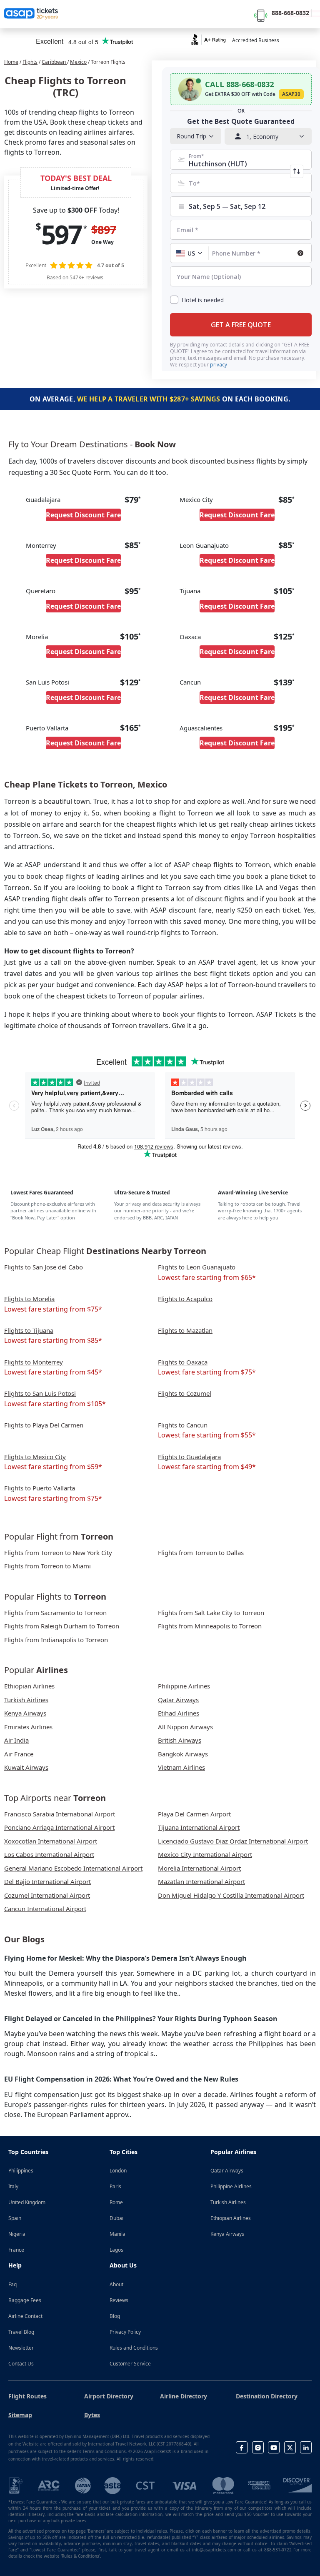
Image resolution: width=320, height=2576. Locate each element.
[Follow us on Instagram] (258, 2447)
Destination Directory (267, 2396)
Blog (115, 2316)
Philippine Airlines (231, 2186)
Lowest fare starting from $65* (207, 1277)
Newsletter (21, 2348)
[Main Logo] (31, 14)
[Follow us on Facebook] (242, 2447)
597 (61, 234)
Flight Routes (27, 2396)
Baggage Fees (25, 2300)
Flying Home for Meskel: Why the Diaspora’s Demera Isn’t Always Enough (125, 1958)
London (118, 2171)
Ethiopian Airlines (231, 2218)
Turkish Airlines (228, 2202)
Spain (15, 2218)
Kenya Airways (227, 2234)
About (116, 2284)
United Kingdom (27, 2202)
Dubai (116, 2218)
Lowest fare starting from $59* (53, 1467)
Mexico (78, 62)
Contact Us (21, 2364)
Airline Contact (25, 2316)
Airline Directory (184, 2396)
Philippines (21, 2171)
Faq (12, 2284)
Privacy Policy (125, 2332)
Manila (117, 2234)
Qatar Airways (227, 2171)
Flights (30, 62)
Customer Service (130, 2364)
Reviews (119, 2300)
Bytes (92, 2415)
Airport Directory (109, 2396)
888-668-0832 (290, 13)
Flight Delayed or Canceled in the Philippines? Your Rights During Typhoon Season (141, 2019)
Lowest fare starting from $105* (55, 1404)
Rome (116, 2202)
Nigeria (17, 2234)
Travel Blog (21, 2332)
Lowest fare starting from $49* (207, 1467)
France (16, 2250)
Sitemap (20, 2415)
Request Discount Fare (83, 515)
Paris (115, 2186)
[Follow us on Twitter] (290, 2447)
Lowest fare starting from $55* (207, 1435)
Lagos (116, 2250)
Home (11, 62)
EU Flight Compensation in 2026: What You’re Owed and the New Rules (121, 2079)
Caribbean (54, 62)
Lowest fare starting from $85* (53, 1340)
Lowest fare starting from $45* (53, 1372)
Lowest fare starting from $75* (53, 1309)
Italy (13, 2186)
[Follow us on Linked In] (306, 2447)
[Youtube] (274, 2447)
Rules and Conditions (134, 2348)
